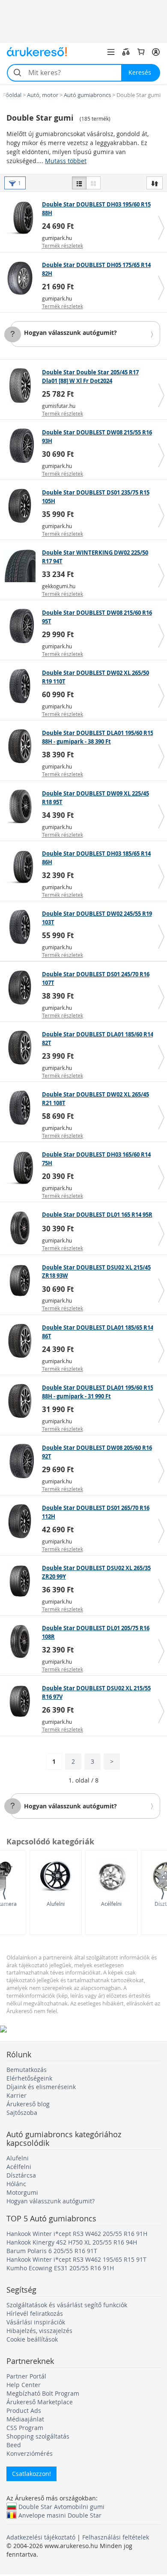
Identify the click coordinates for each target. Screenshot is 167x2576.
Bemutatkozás (27, 2070)
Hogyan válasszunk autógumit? (70, 333)
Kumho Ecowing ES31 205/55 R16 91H (60, 2268)
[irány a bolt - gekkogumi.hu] (22, 566)
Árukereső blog (28, 2104)
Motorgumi (22, 2192)
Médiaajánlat (25, 2419)
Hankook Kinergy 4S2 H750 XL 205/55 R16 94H (72, 2242)
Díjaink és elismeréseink (41, 2087)
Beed (14, 2445)
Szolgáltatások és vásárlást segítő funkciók (67, 2305)
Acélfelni (111, 1904)
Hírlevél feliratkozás (35, 2313)
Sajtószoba (22, 2113)
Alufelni (56, 1904)
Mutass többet (66, 161)
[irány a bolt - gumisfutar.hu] (22, 386)
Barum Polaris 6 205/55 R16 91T (52, 2251)
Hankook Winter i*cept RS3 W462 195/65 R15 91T (76, 2259)
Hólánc (16, 2184)
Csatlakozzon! (31, 2474)
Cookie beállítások (32, 2339)
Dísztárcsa (21, 2175)
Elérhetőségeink (29, 2078)
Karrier (16, 2095)
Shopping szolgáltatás (38, 2436)
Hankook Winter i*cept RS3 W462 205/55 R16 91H (77, 2234)
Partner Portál (26, 2376)
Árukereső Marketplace (40, 2402)
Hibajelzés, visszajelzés (39, 2331)
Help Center (24, 2385)
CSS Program (25, 2428)
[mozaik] (93, 183)
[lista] (79, 183)
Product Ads (24, 2410)
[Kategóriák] (111, 52)
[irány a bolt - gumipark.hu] (22, 218)
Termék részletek (63, 246)
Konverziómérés (30, 2453)
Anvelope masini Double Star (60, 2515)
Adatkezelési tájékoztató (41, 2537)
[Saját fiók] (156, 52)
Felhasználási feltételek (116, 2537)
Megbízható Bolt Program (43, 2393)
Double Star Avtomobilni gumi (61, 2506)
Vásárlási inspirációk (36, 2322)
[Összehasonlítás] (126, 52)
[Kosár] (141, 52)
